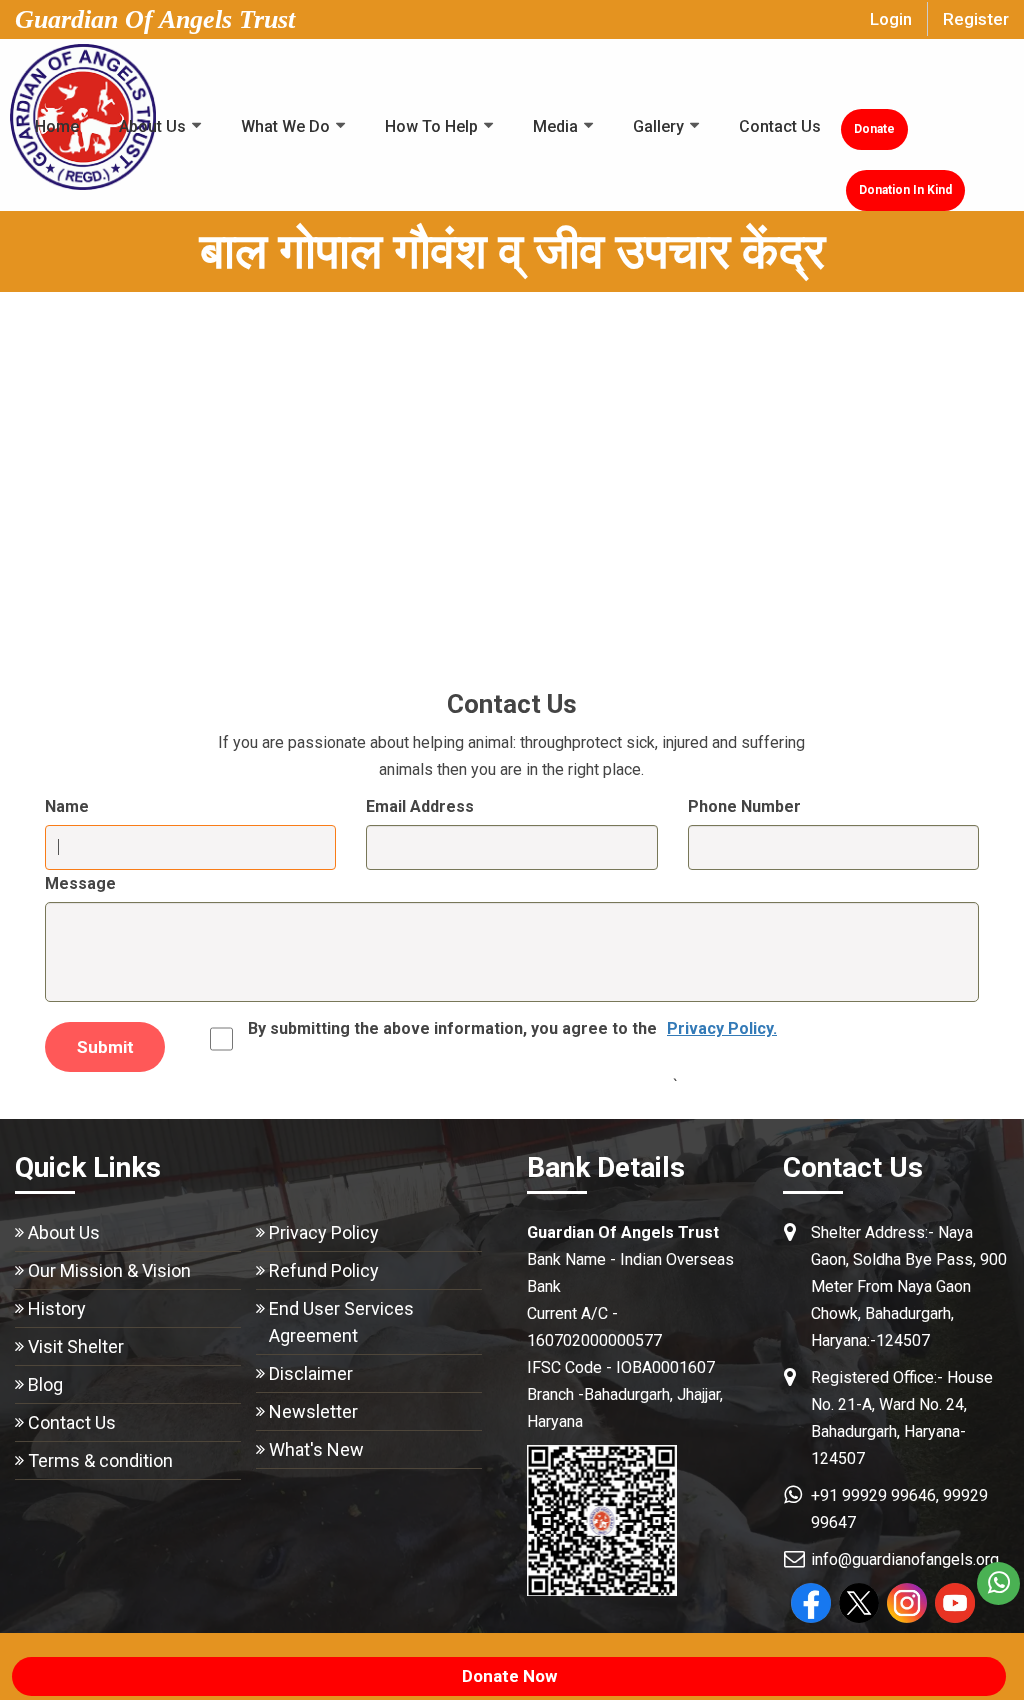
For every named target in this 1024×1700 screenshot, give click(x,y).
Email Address (420, 806)
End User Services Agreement (341, 1322)
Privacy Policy (324, 1232)
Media (555, 126)
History (57, 1308)
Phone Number (744, 806)
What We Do (285, 126)
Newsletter (313, 1411)
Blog (45, 1384)
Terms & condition (100, 1460)
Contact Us (780, 126)
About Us (152, 126)
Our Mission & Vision (109, 1270)
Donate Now (509, 1676)
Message (80, 883)
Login (891, 19)
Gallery (658, 126)
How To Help (431, 126)
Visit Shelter (76, 1346)
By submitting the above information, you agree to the (512, 1028)
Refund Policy (324, 1270)
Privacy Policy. (722, 1028)
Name (67, 806)
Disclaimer (311, 1373)
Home (57, 126)
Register (976, 19)
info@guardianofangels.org (905, 1559)
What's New (316, 1449)
